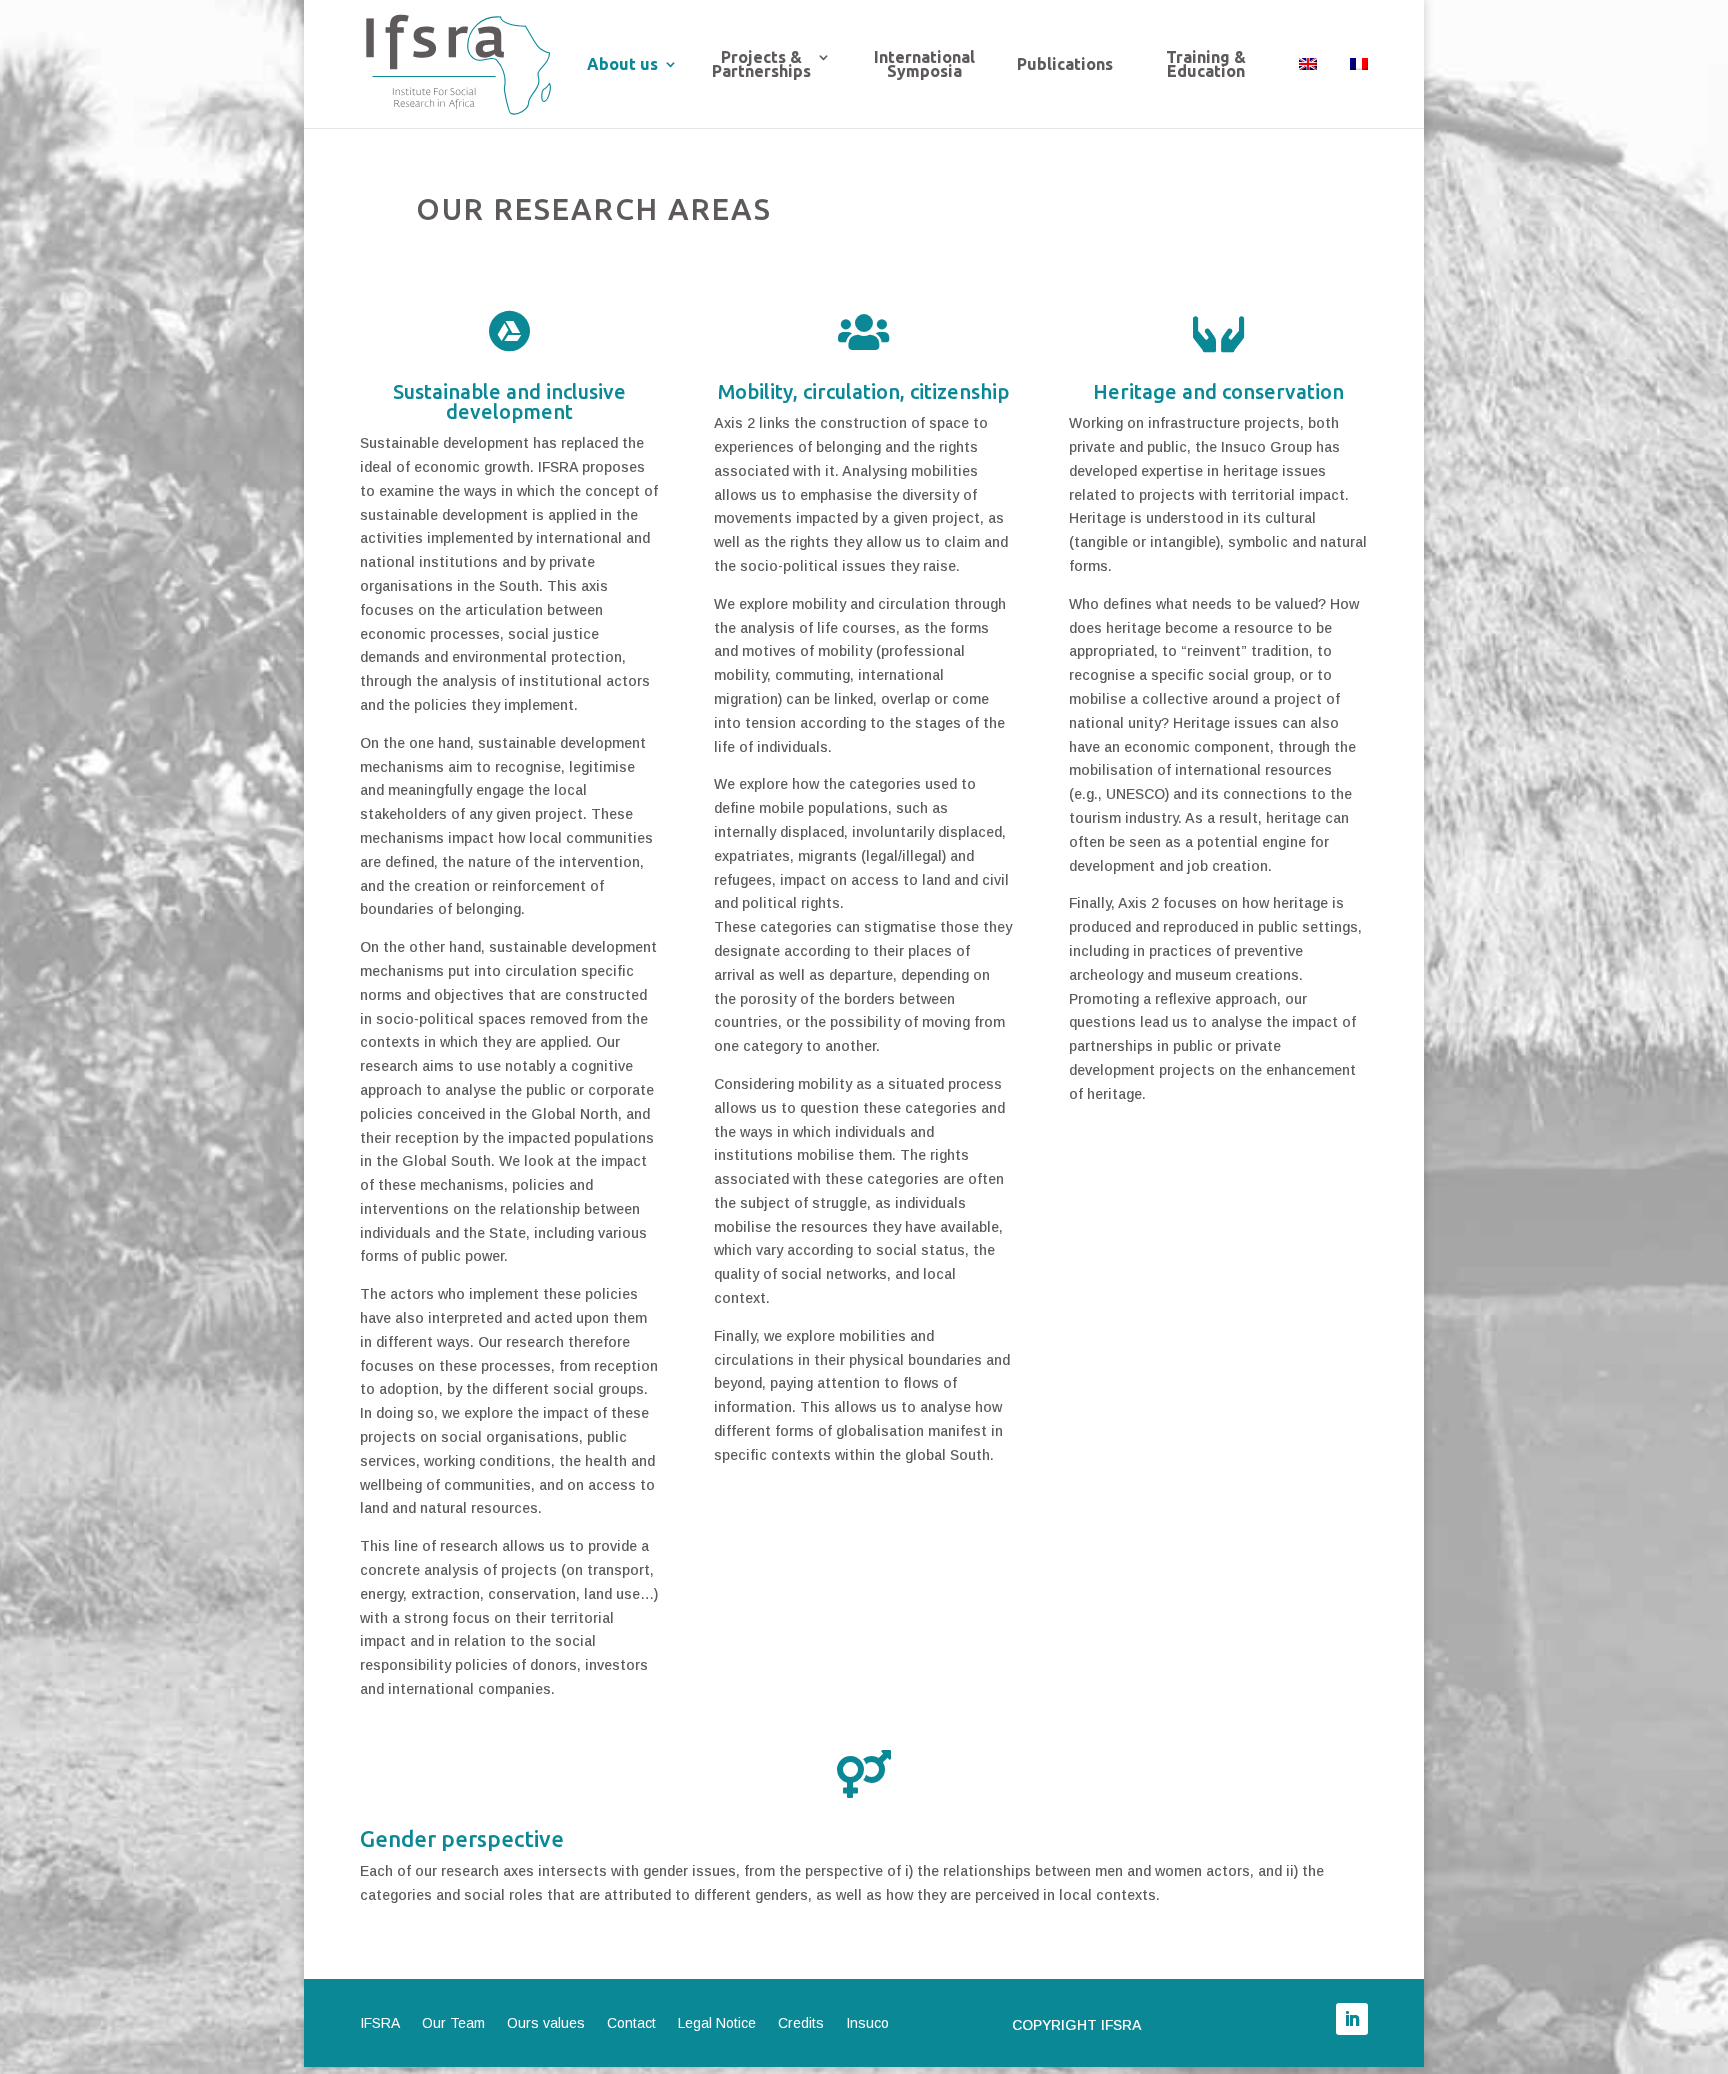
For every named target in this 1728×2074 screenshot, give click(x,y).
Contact (631, 2023)
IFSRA (380, 2023)
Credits (801, 2023)
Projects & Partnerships (761, 65)
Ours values (546, 2023)
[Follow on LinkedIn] (1352, 2019)
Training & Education (1206, 65)
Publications (1065, 65)
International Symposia (924, 65)
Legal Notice (717, 2023)
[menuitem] (1308, 89)
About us (622, 65)
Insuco (867, 2023)
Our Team (453, 2023)
